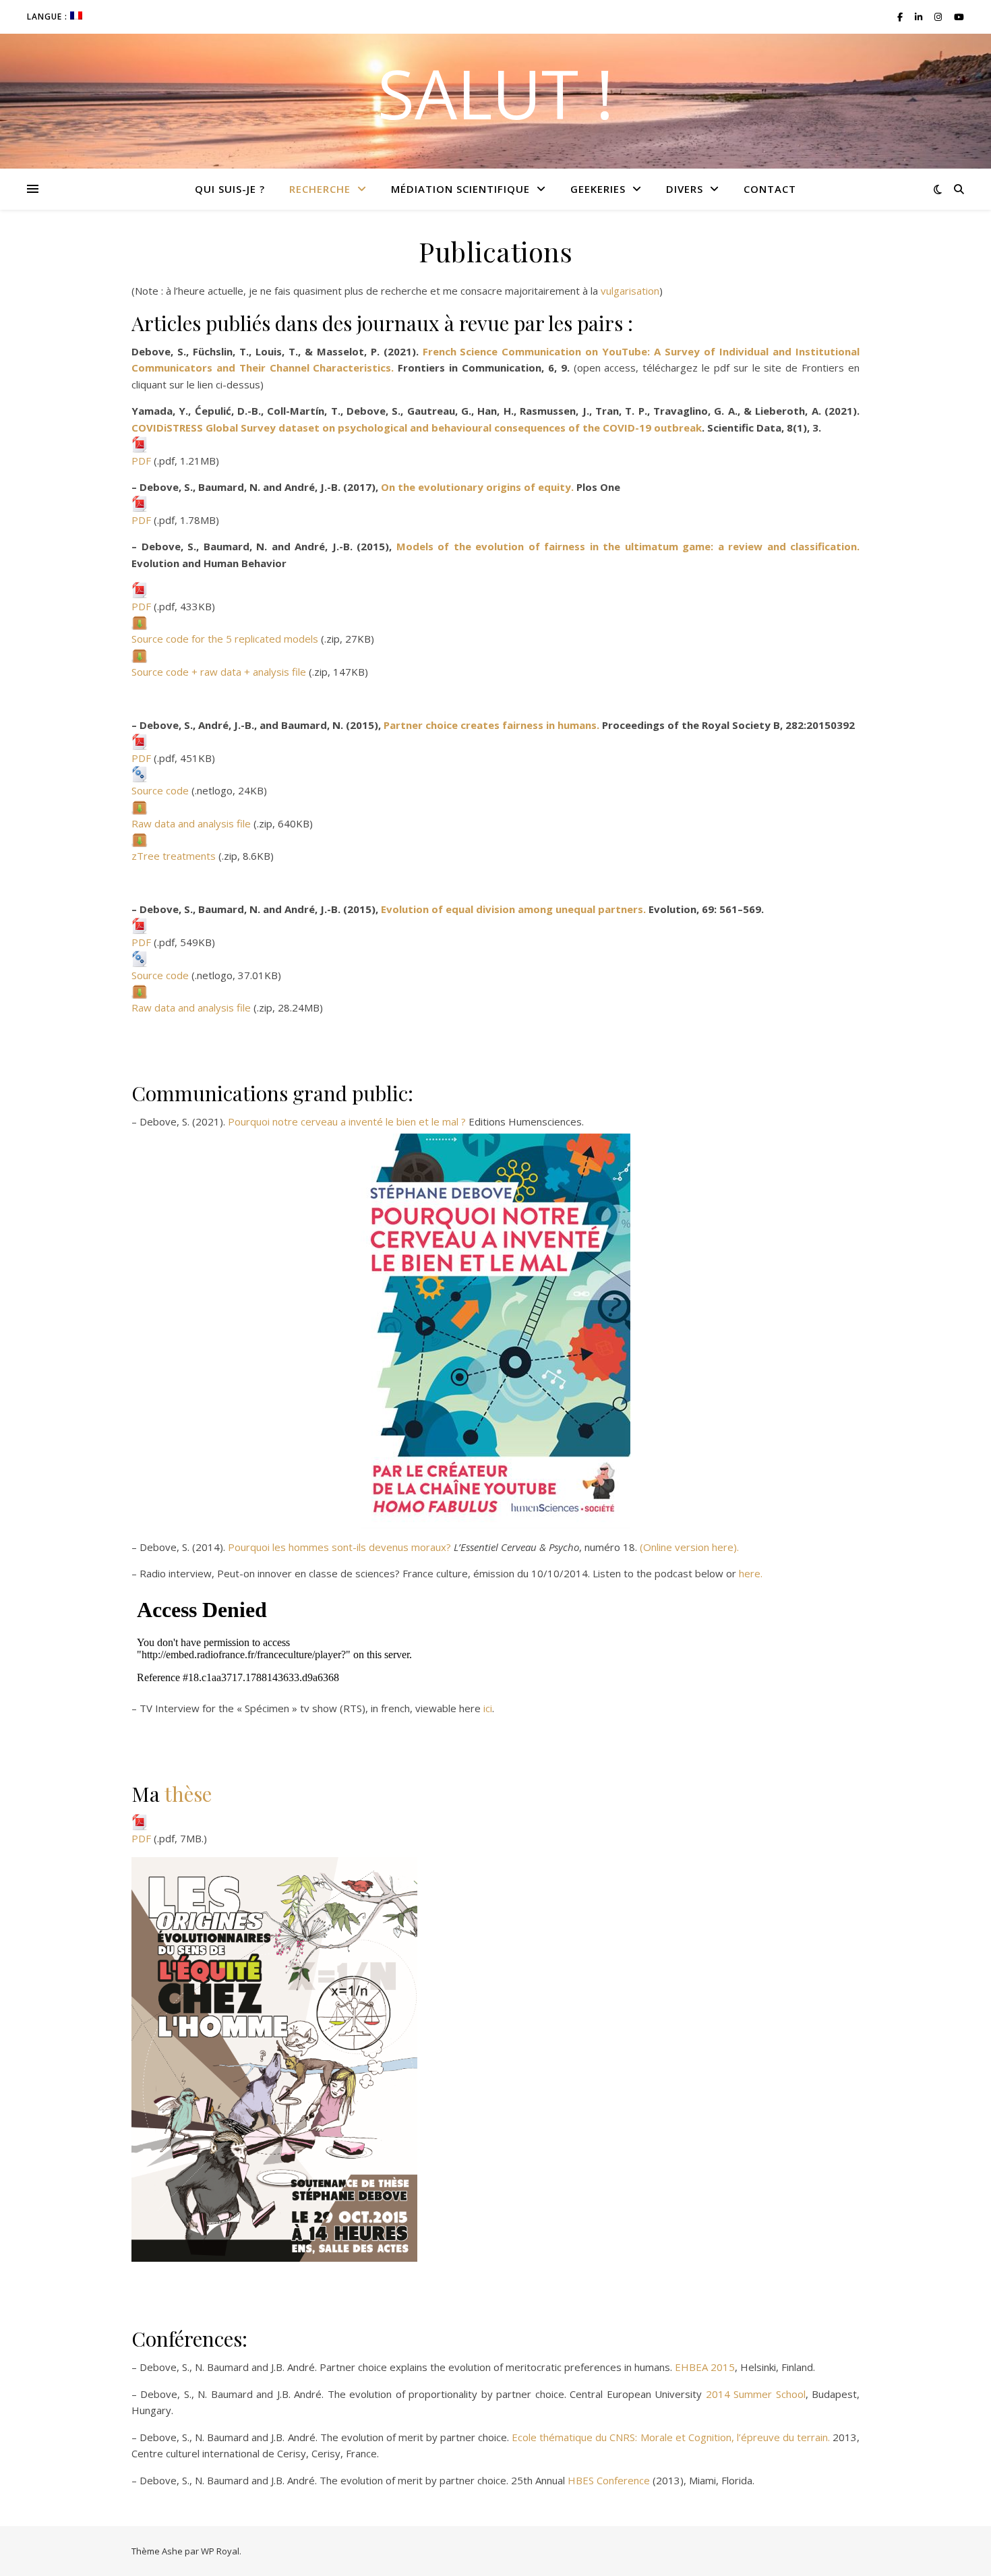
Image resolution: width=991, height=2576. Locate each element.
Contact (770, 189)
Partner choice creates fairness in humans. (491, 725)
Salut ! (495, 93)
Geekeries (598, 189)
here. (751, 1573)
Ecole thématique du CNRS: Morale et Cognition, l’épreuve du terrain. (671, 2437)
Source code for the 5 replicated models (225, 639)
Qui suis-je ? (230, 189)
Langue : (49, 17)
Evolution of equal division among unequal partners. (513, 909)
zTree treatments (174, 856)
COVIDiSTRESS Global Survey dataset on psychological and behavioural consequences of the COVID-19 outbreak (417, 428)
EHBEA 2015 (705, 2367)
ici (488, 1708)
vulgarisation (630, 291)
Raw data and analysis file (191, 823)
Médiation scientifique (460, 189)
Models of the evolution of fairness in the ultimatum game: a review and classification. (628, 546)
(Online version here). (689, 1547)
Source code (160, 790)
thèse (188, 1794)
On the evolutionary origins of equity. (477, 487)
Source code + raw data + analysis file (219, 672)
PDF (141, 461)
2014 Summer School (756, 2394)
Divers (685, 189)
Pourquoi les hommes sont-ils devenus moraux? (339, 1547)
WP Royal (220, 2551)
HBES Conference (609, 2480)
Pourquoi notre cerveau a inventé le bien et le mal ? (347, 1121)
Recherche (320, 189)
